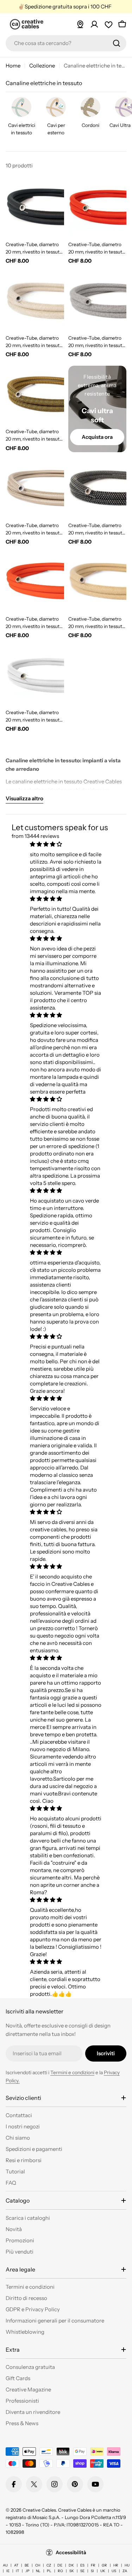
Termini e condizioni (72, 2072)
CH (38, 2565)
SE (82, 2571)
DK (71, 2565)
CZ (49, 2565)
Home (13, 66)
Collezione (42, 66)
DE (60, 2565)
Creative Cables (39, 2510)
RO (60, 2571)
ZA (125, 2571)
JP (27, 2571)
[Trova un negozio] (80, 24)
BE (27, 2565)
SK (72, 2571)
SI (92, 2571)
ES (82, 2565)
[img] (66, 844)
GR (104, 2565)
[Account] (94, 24)
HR (116, 2565)
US (114, 2571)
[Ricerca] (117, 43)
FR (93, 2565)
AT (16, 2565)
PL (49, 2571)
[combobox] (66, 43)
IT (17, 2571)
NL (38, 2571)
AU (5, 2565)
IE (8, 2571)
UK (103, 2571)
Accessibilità (71, 2552)
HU (127, 2565)
